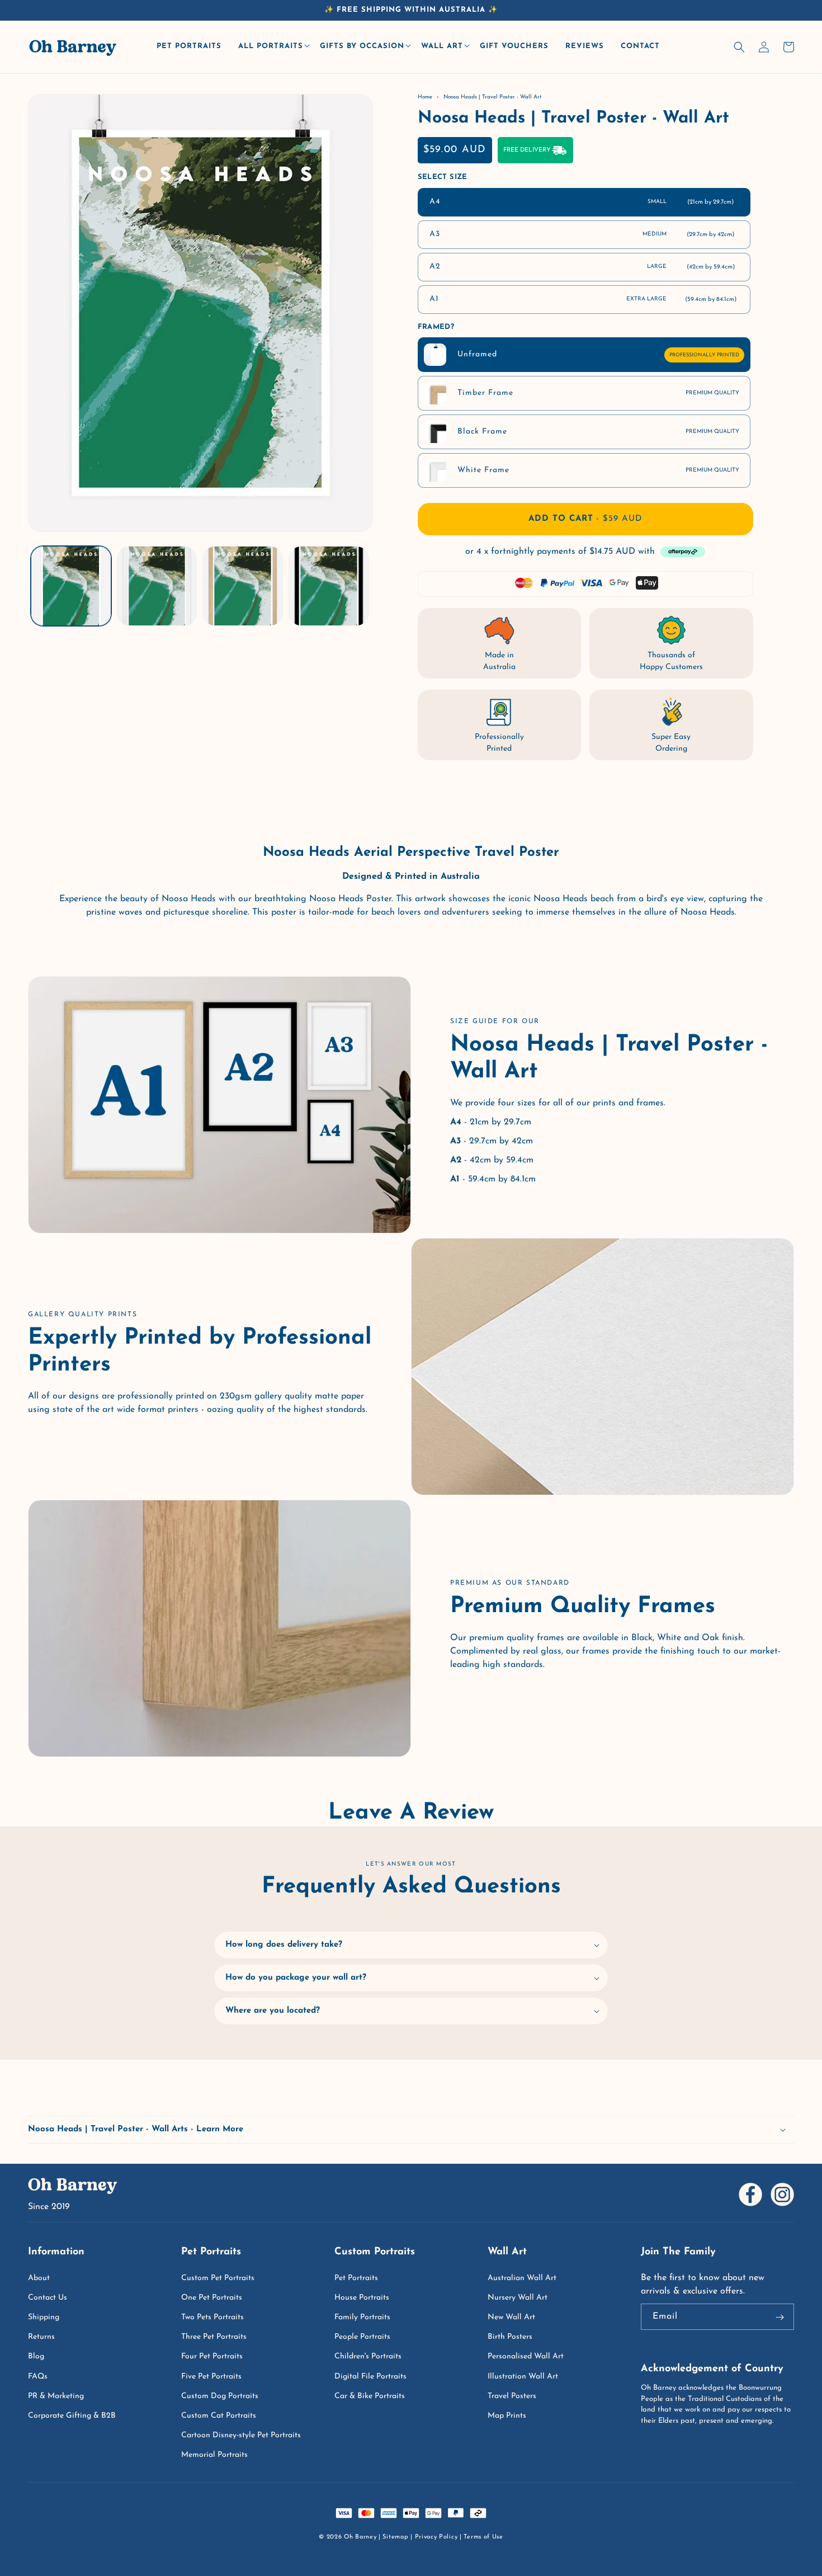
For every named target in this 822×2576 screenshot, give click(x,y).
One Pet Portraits (212, 2298)
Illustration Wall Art (523, 2377)
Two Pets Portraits (212, 2317)
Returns (41, 2337)
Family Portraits (362, 2317)
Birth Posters (510, 2337)
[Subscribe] (780, 2318)
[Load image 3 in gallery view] (243, 586)
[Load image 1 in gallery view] (71, 586)
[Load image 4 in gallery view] (329, 586)
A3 (582, 234)
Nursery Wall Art (518, 2298)
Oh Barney (360, 2537)
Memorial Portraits (214, 2455)
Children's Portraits (368, 2356)
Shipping (44, 2317)
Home (425, 97)
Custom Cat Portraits (219, 2416)
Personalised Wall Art (526, 2356)
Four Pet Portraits (212, 2356)
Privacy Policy (436, 2537)
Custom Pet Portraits (218, 2278)
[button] (273, 47)
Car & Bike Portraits (370, 2396)
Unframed (598, 354)
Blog (36, 2356)
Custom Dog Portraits (220, 2396)
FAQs (38, 2377)
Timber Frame (598, 393)
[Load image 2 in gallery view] (157, 586)
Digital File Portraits (370, 2377)
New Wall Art (511, 2317)
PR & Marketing (56, 2396)
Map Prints (507, 2416)
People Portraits (362, 2337)
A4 (582, 202)
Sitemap (395, 2537)
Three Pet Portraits (214, 2337)
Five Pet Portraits (211, 2377)
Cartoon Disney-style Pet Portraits (241, 2435)
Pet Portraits (356, 2278)
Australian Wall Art (522, 2278)
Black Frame (598, 432)
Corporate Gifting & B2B (72, 2416)
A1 (583, 299)
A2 (582, 267)
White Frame (598, 470)
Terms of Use (483, 2537)
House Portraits (362, 2298)
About (39, 2278)
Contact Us (48, 2298)
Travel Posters (512, 2396)
